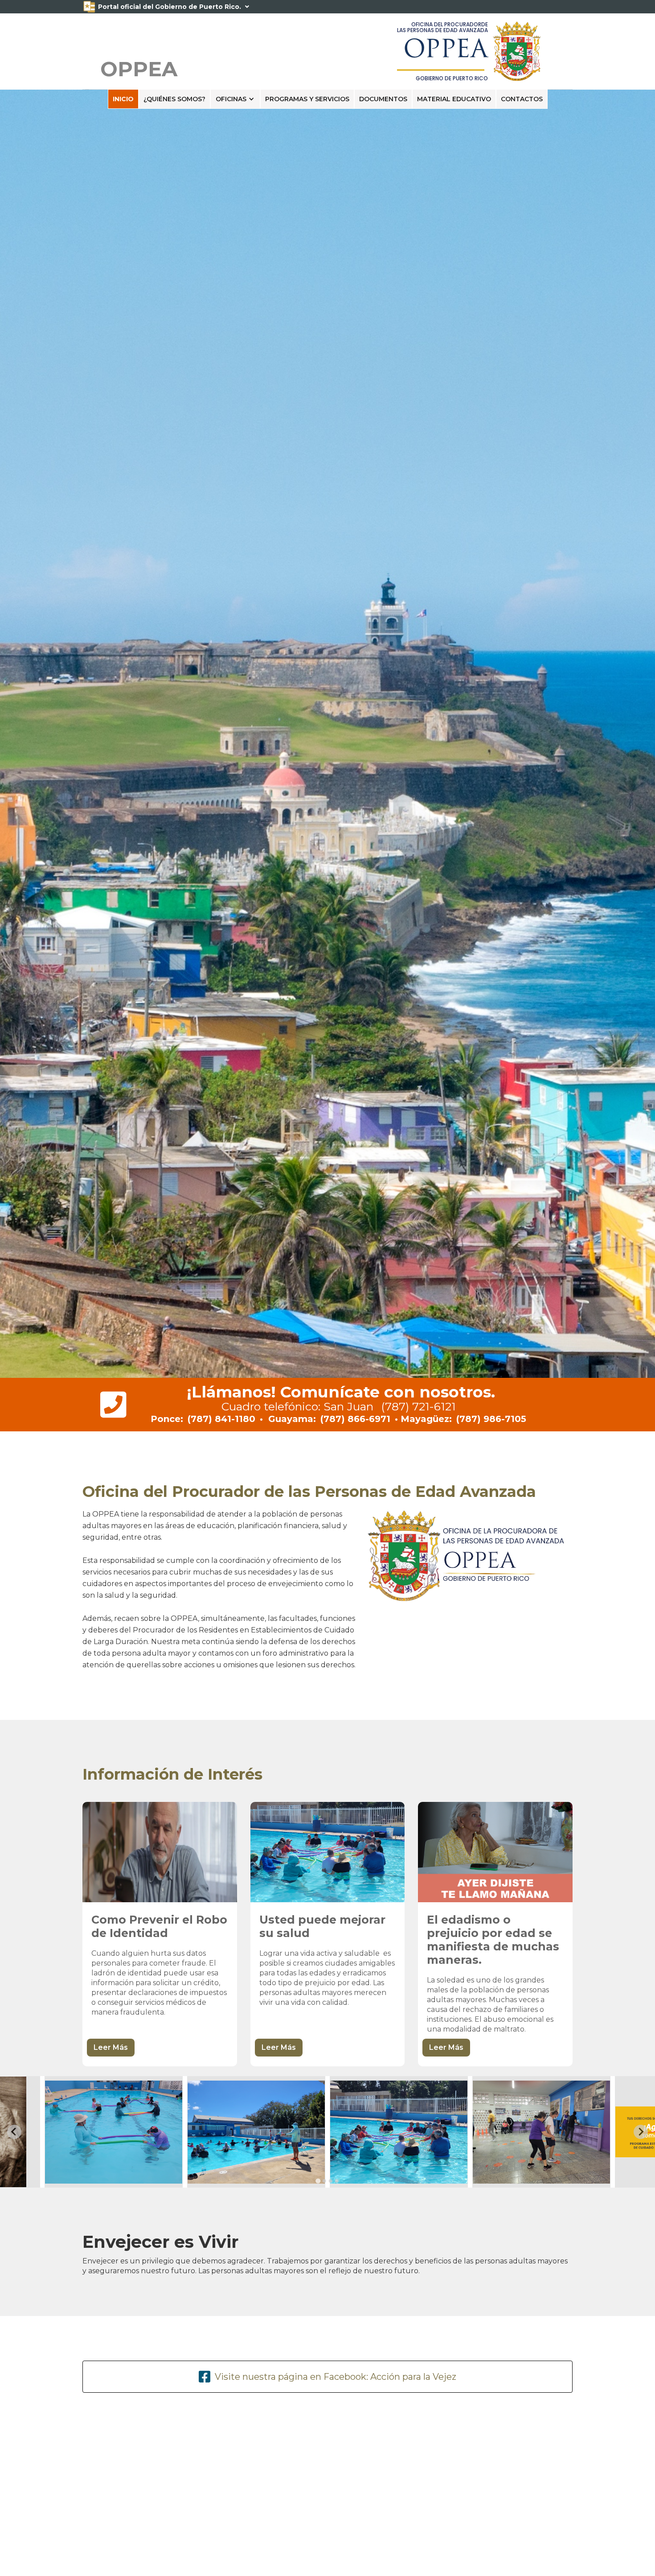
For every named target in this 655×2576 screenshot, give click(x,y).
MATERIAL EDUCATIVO (454, 99)
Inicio (123, 99)
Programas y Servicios (307, 99)
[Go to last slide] (14, 2132)
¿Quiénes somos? (174, 99)
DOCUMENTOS (383, 99)
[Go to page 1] (318, 2181)
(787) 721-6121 (418, 1406)
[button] (235, 99)
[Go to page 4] (337, 2181)
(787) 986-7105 (491, 1419)
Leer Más (111, 2047)
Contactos (522, 99)
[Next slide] (641, 2132)
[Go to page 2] (324, 2181)
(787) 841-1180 (221, 1419)
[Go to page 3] (331, 2181)
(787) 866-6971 (355, 1419)
